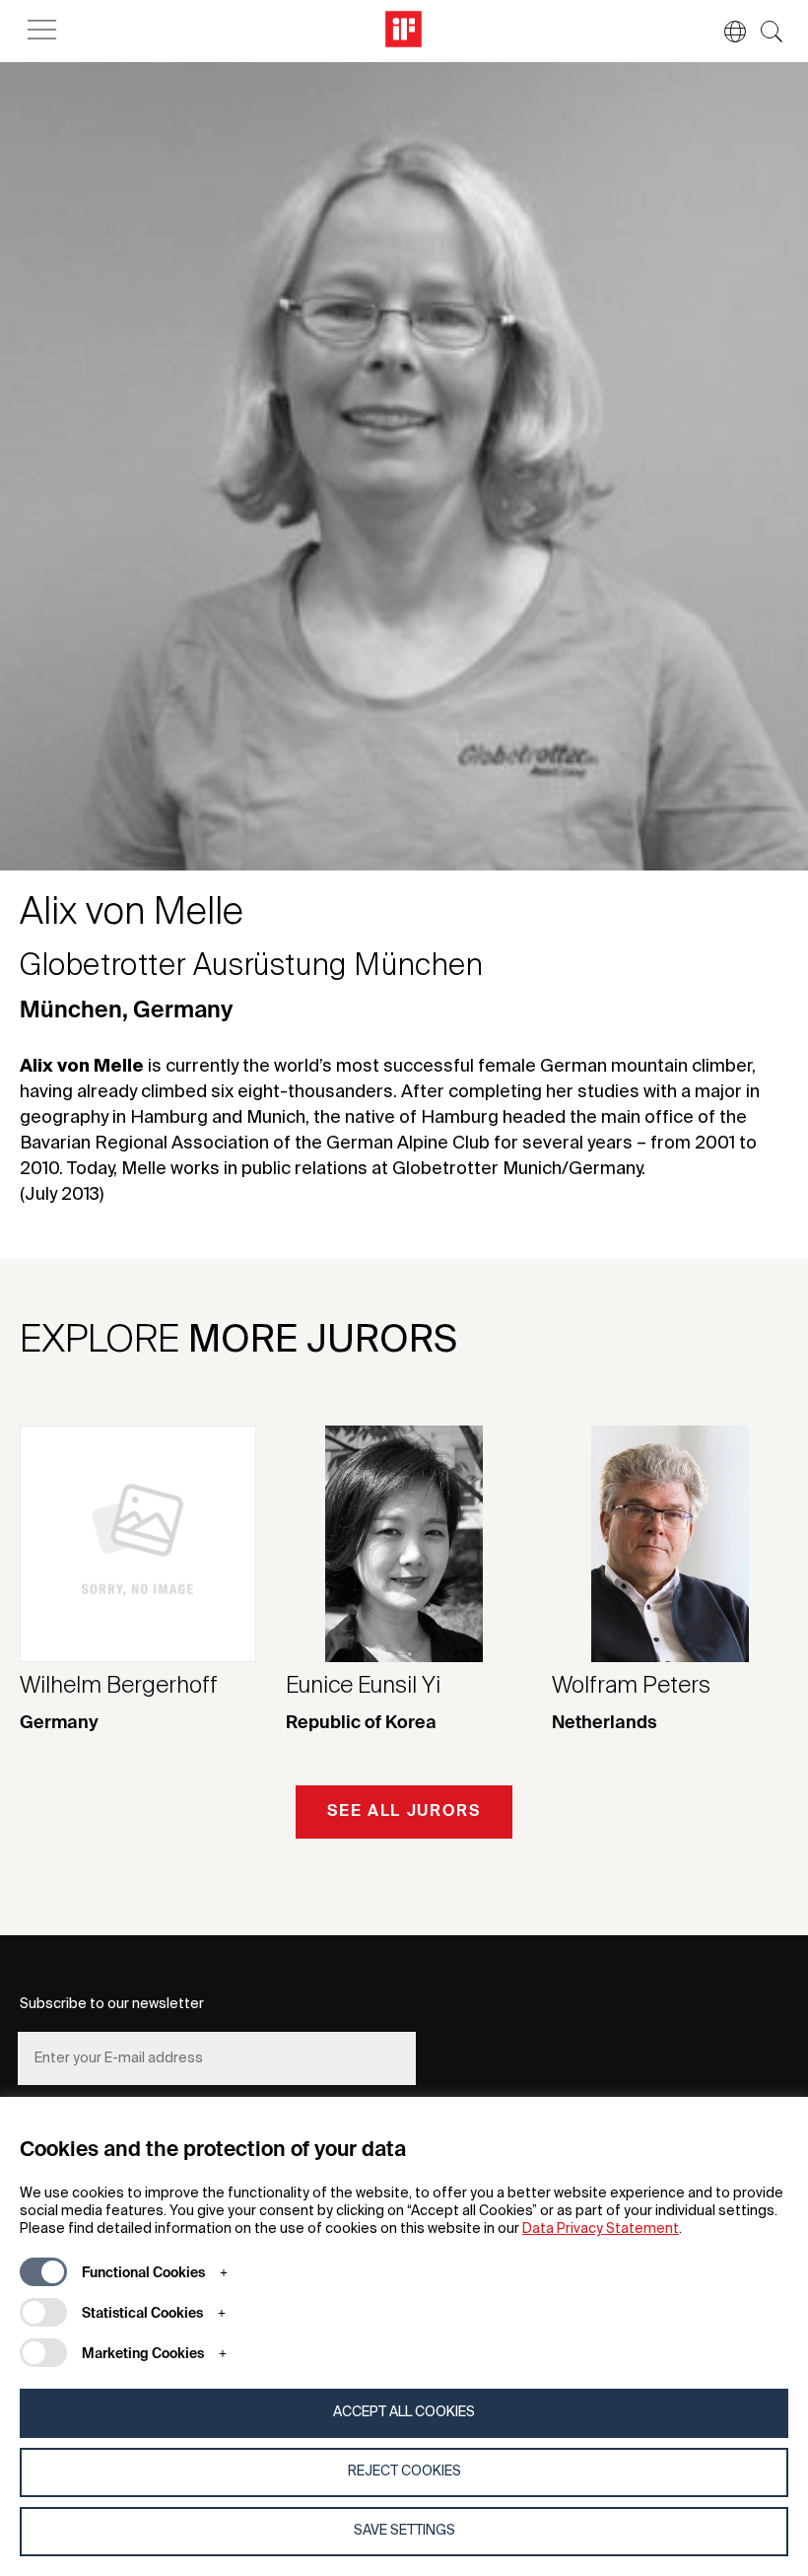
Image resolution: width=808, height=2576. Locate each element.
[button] (725, 32)
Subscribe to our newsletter (112, 2004)
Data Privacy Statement (601, 2229)
